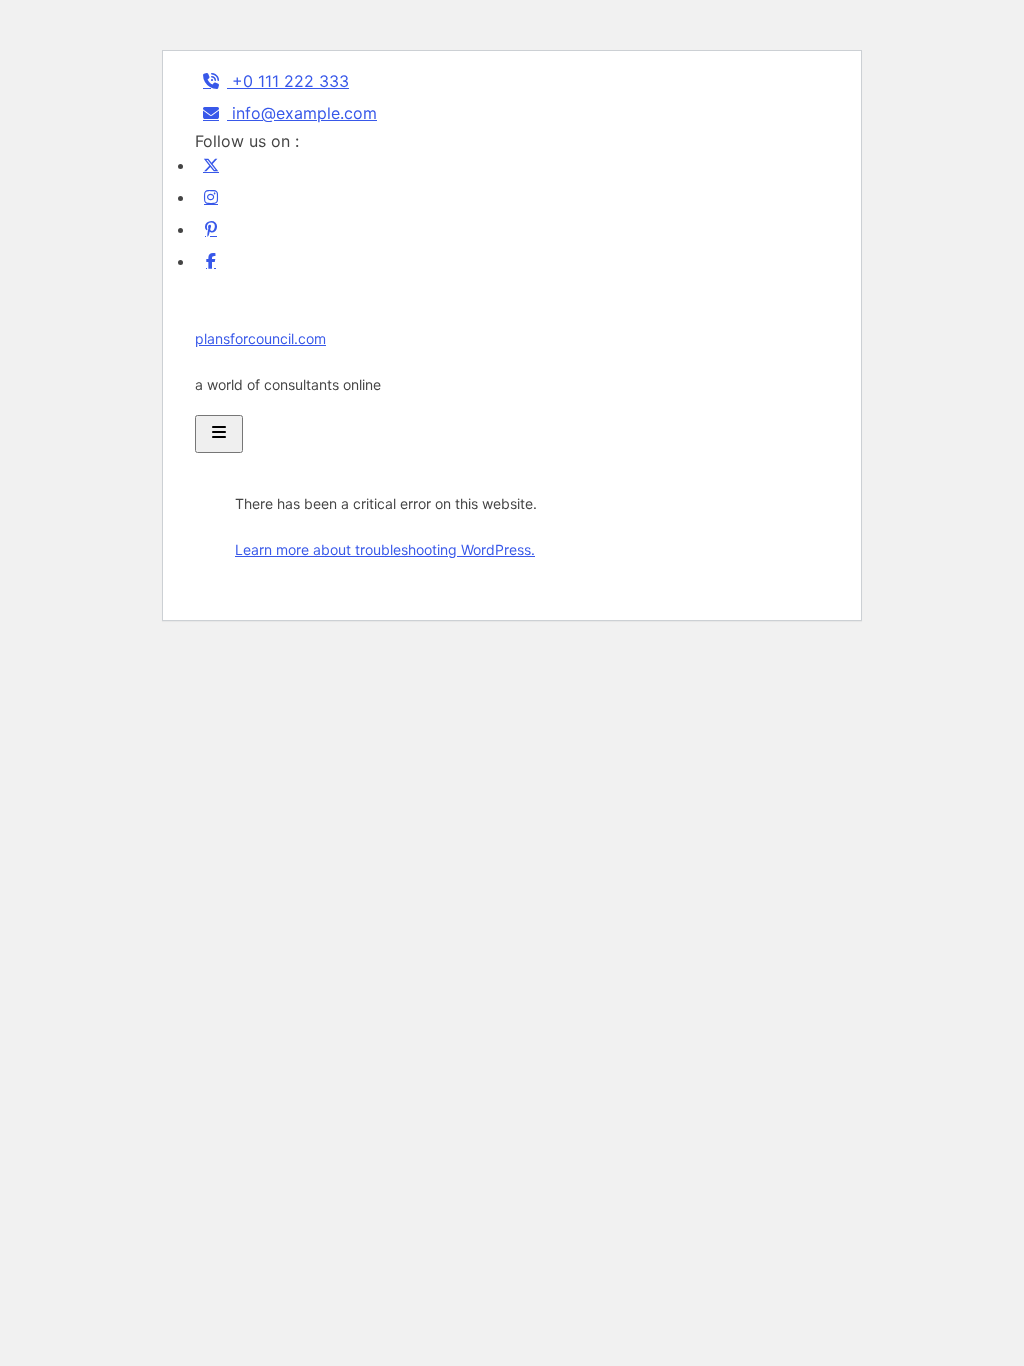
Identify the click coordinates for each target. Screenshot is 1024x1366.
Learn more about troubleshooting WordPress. (385, 549)
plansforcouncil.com (260, 338)
